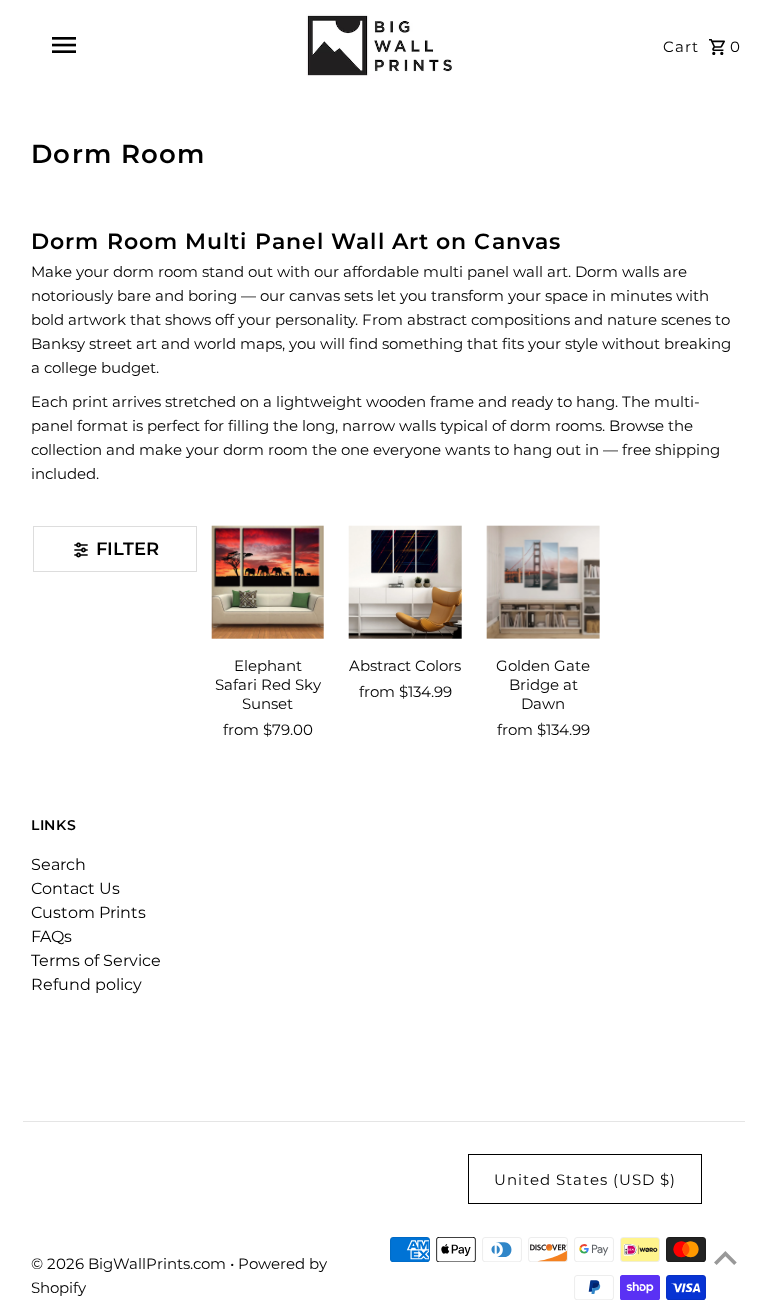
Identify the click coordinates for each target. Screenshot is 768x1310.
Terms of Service (96, 960)
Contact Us (75, 888)
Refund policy (86, 984)
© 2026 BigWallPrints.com (130, 1263)
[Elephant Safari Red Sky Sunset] (268, 582)
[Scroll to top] (725, 1257)
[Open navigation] (98, 45)
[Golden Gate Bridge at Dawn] (543, 582)
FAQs (51, 936)
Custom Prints (88, 912)
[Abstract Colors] (405, 582)
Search (58, 864)
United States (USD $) (585, 1179)
